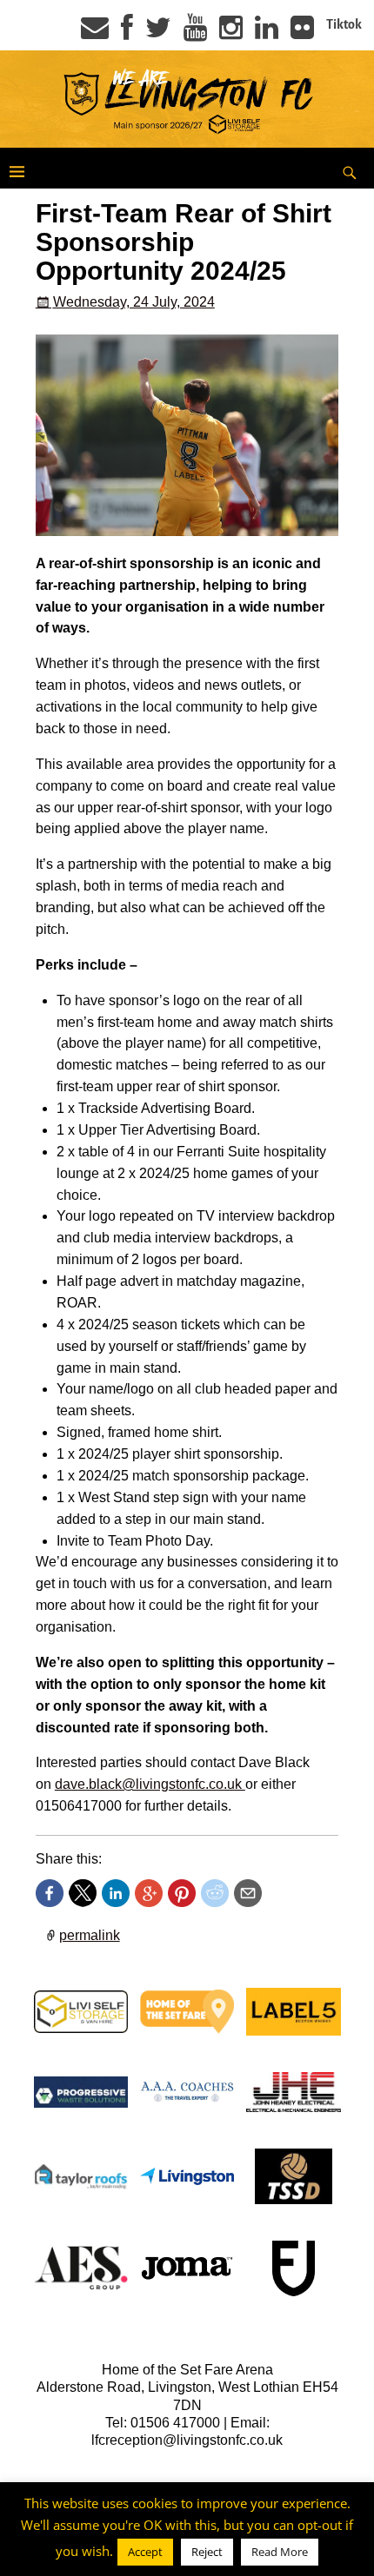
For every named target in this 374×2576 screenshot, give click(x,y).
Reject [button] (207, 2552)
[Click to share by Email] (248, 1893)
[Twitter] (158, 33)
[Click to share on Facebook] (50, 1893)
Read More (280, 2552)
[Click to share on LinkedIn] (116, 1893)
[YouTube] (195, 33)
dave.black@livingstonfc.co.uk (150, 1784)
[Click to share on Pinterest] (182, 1893)
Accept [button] (145, 2552)
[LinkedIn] (267, 33)
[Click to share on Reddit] (215, 1893)
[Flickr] (302, 33)
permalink (90, 1935)
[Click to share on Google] (149, 1893)
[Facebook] (127, 33)
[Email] (95, 33)
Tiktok (344, 24)
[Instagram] (231, 33)
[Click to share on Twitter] (83, 1893)
